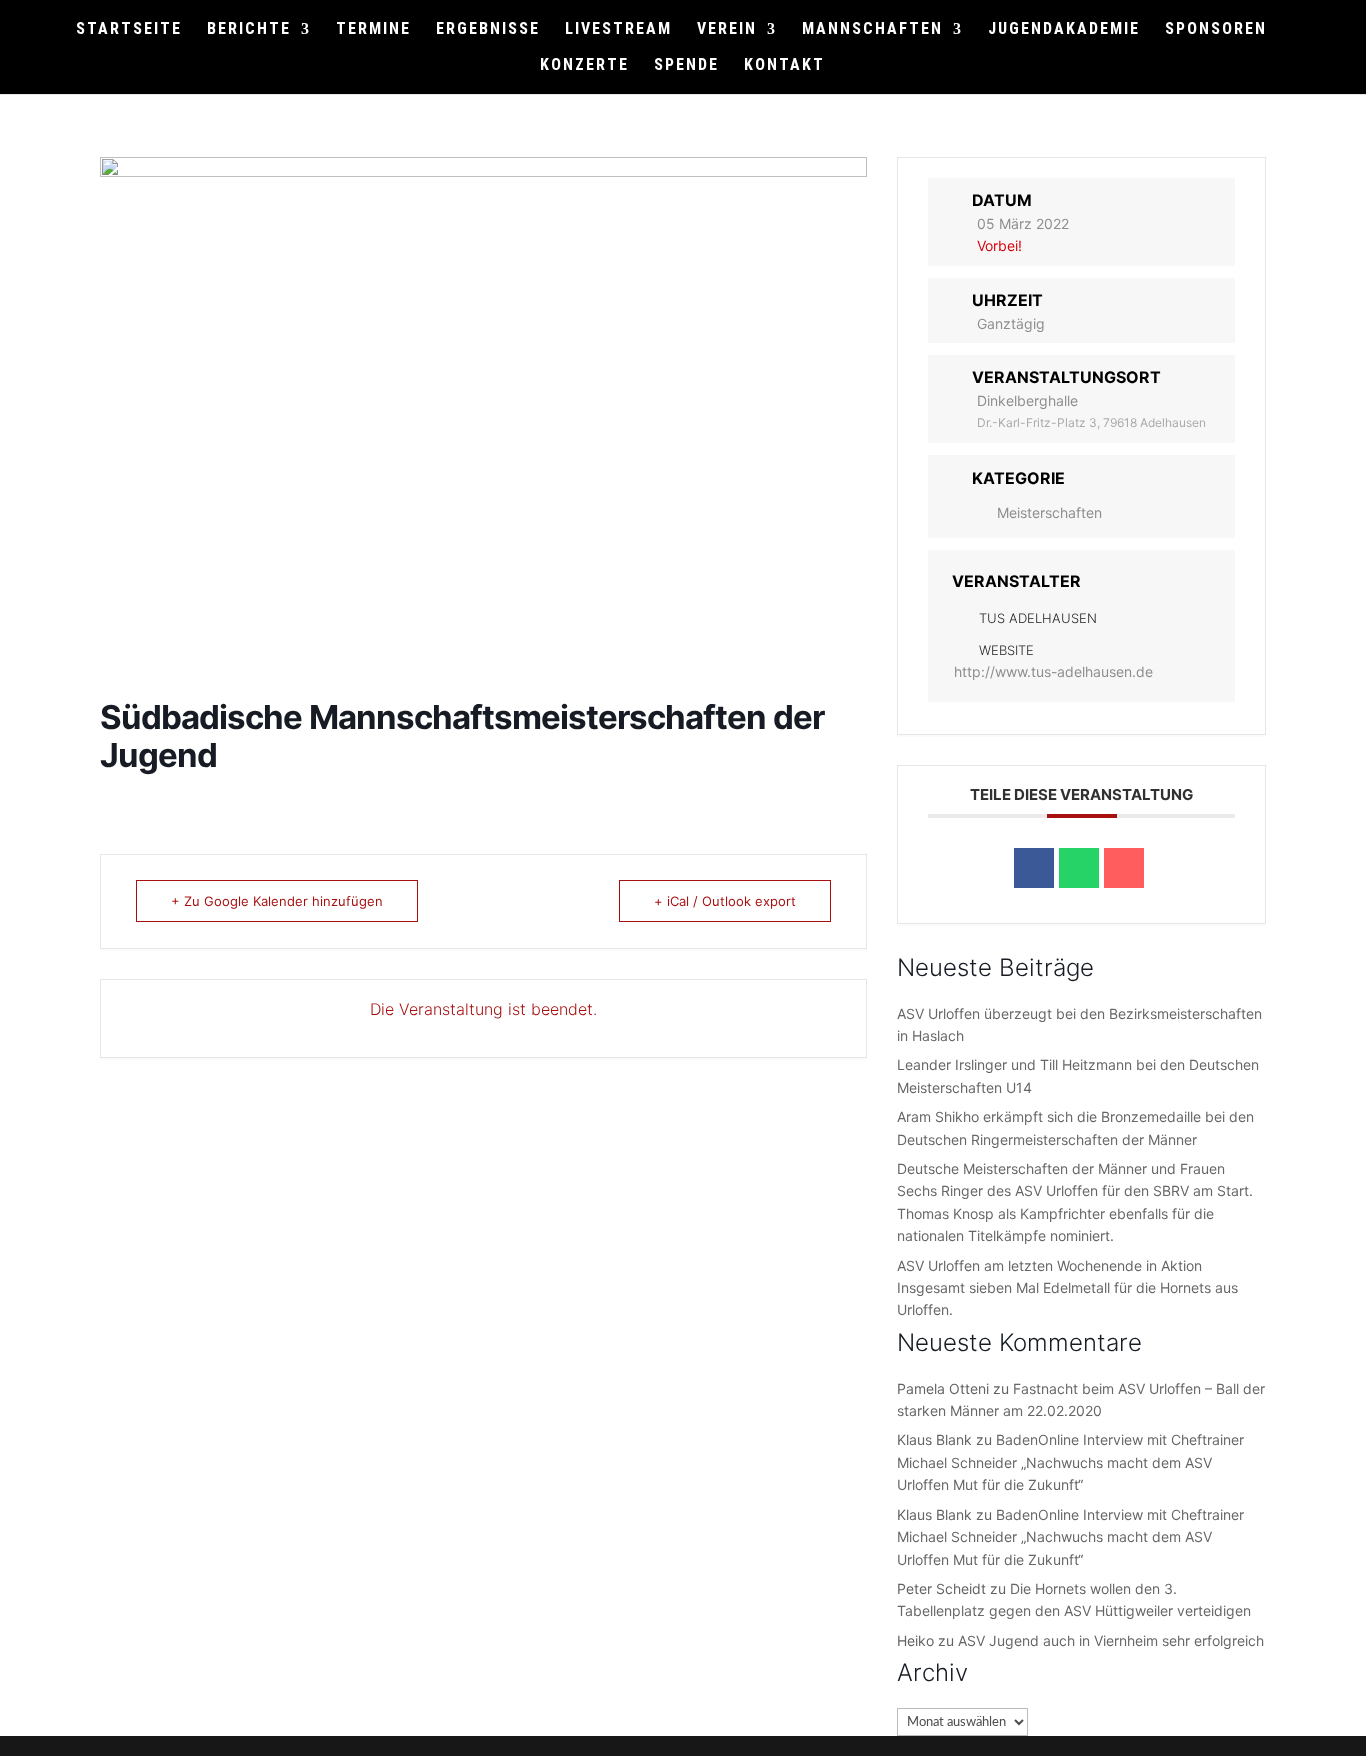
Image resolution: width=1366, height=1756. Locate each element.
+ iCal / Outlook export (725, 901)
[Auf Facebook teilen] (1034, 868)
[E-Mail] (1124, 868)
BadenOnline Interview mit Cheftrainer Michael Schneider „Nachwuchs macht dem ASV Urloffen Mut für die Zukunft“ (1070, 1462)
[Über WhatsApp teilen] (1079, 868)
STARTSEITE (129, 30)
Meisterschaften (1049, 512)
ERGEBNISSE (488, 30)
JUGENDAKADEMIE (1064, 30)
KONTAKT (784, 66)
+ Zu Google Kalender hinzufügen (277, 901)
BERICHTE (249, 30)
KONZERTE (584, 66)
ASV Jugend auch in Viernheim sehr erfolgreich (1111, 1640)
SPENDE (686, 66)
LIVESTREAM (618, 30)
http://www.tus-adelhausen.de (1053, 671)
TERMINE (373, 30)
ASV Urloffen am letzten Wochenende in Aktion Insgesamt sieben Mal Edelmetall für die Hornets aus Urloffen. (1067, 1288)
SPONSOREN (1216, 30)
